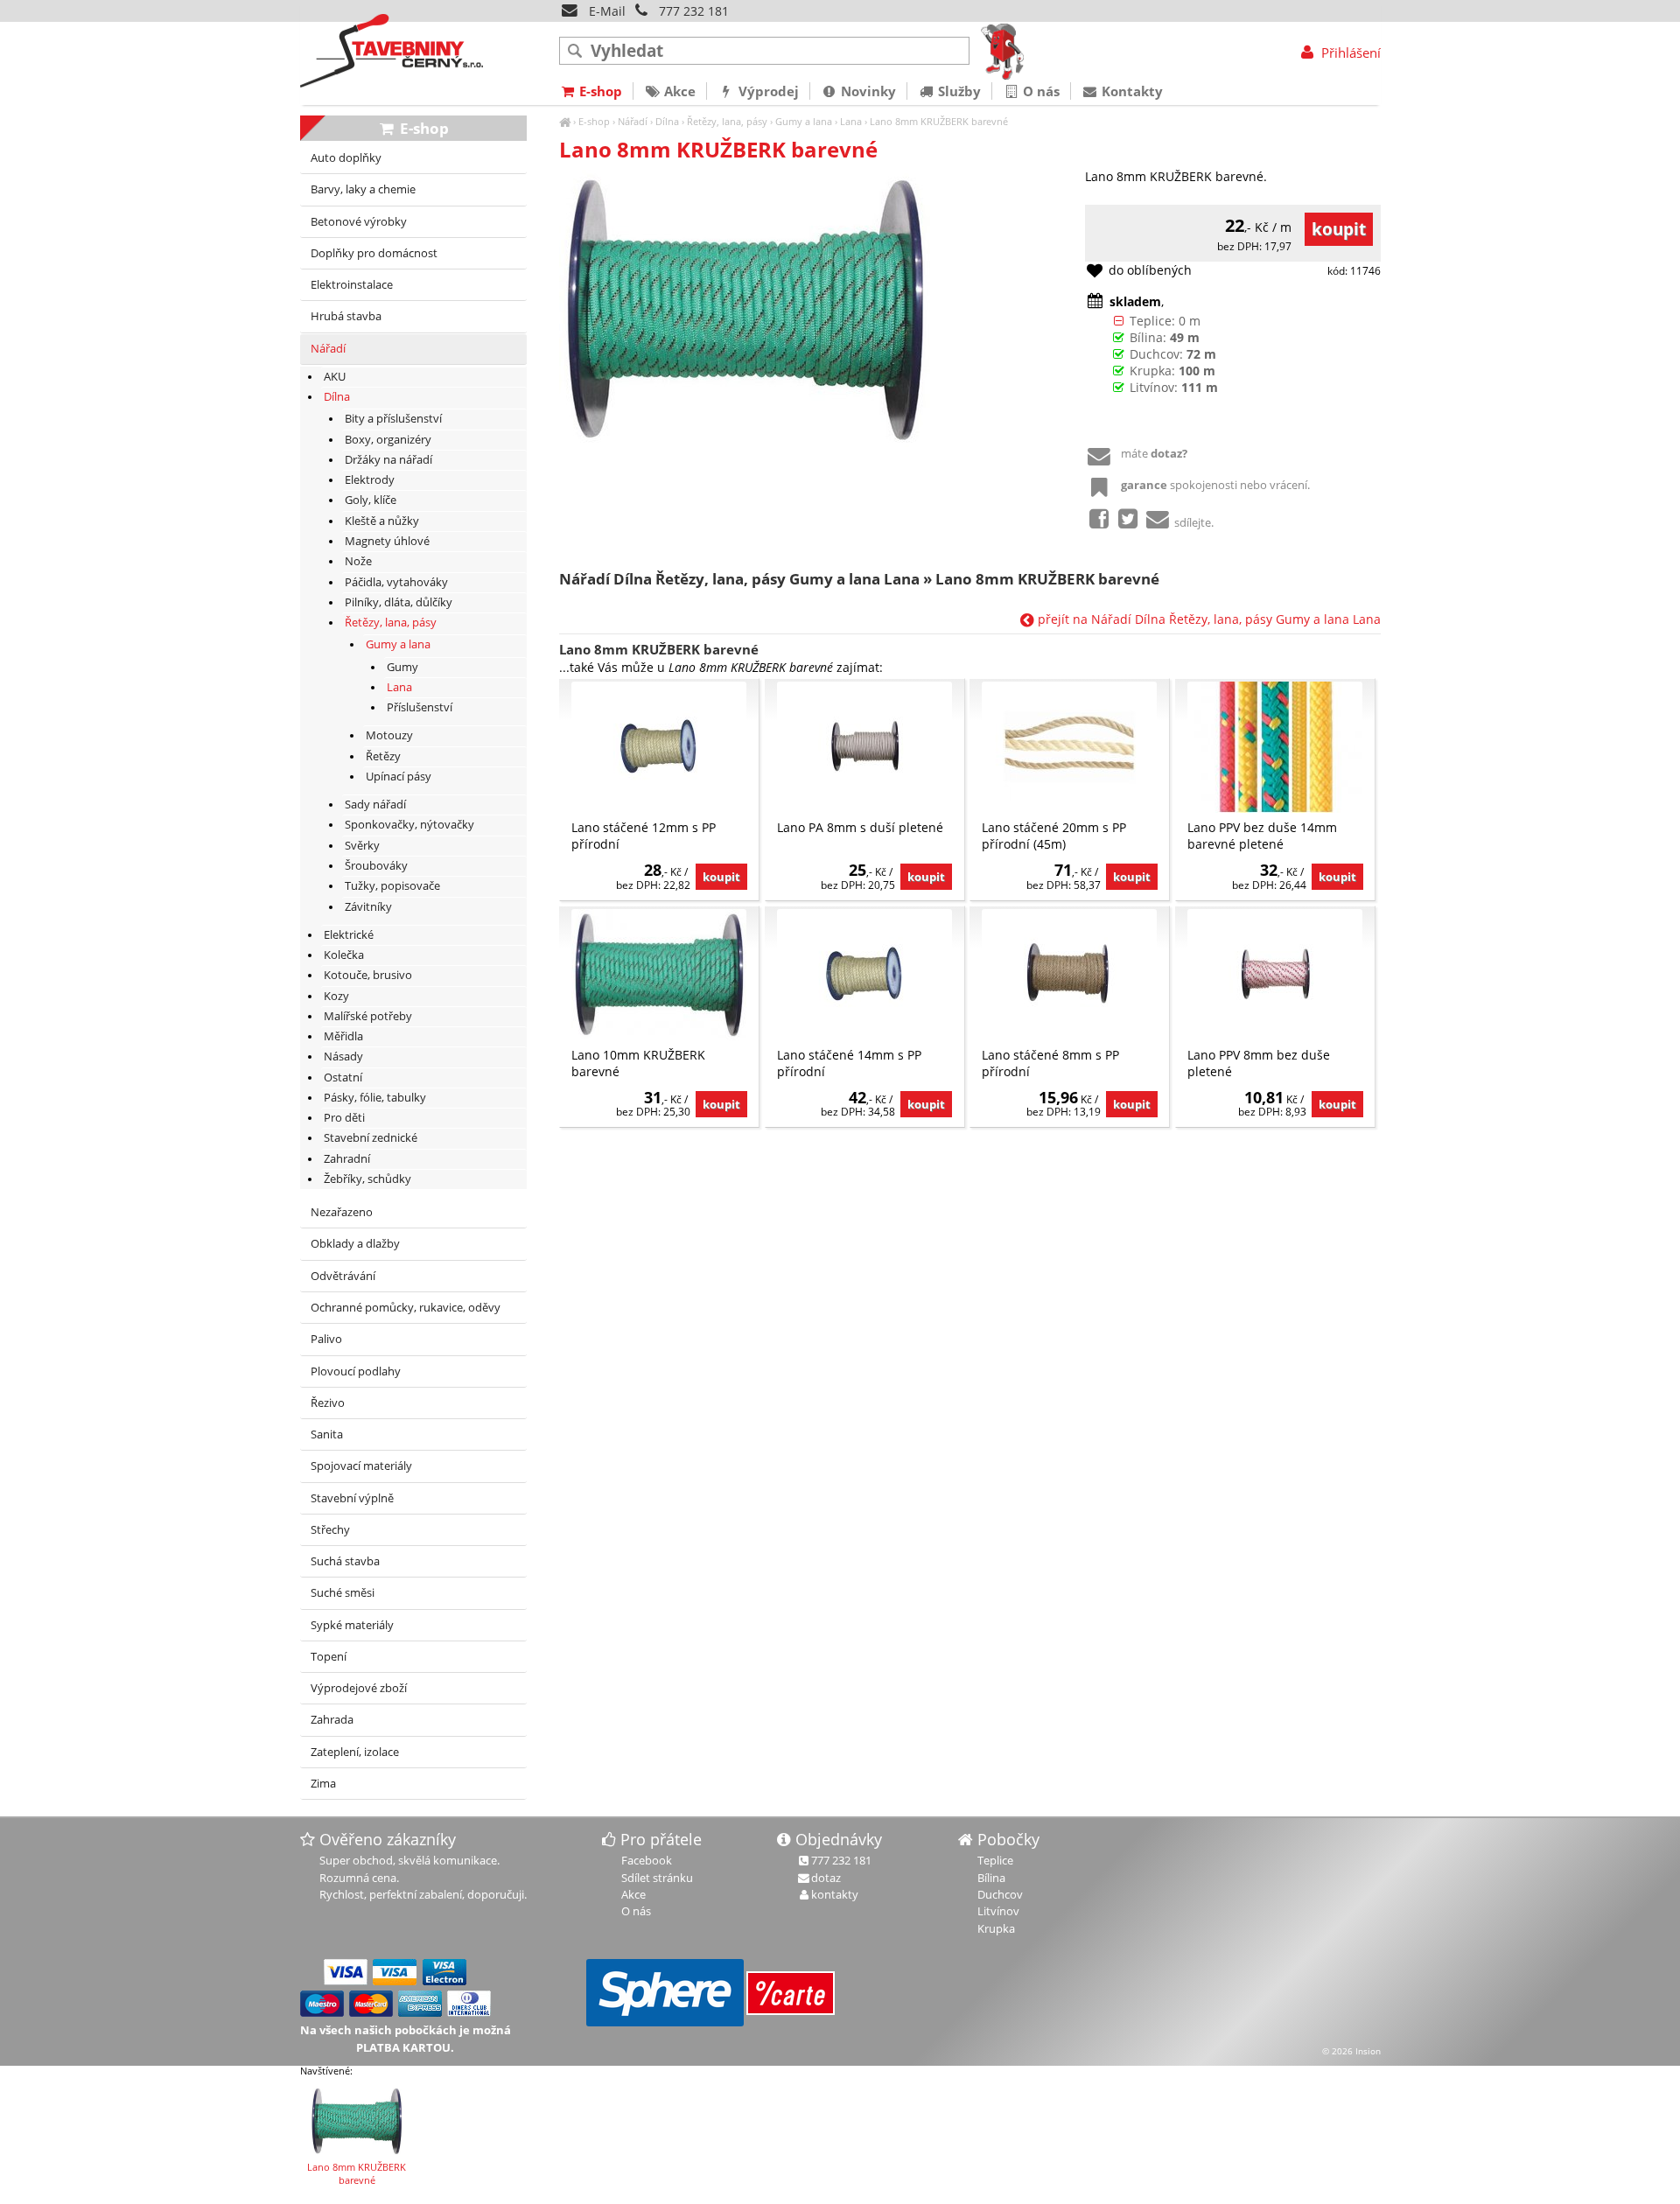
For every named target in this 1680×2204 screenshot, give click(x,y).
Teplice (995, 1860)
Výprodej (767, 91)
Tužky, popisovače (392, 886)
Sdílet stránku (657, 1878)
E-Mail (605, 11)
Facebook (647, 1860)
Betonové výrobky (359, 222)
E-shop (594, 121)
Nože (358, 561)
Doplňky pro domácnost (374, 253)
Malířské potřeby (368, 1016)
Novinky (867, 91)
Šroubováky (376, 866)
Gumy (402, 667)
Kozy (336, 996)
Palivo (326, 1339)
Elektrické (349, 935)
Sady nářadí (375, 805)
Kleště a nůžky (382, 521)
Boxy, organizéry (388, 440)
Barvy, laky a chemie (363, 189)
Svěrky (362, 846)
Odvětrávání (343, 1276)
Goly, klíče (371, 500)
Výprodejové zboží (359, 1688)
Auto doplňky (346, 158)
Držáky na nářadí (388, 460)
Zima (323, 1784)
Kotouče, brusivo (368, 975)
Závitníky (368, 907)
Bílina (991, 1878)
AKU (335, 377)
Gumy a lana (804, 121)
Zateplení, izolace (355, 1752)
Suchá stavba (345, 1561)
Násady (343, 1057)
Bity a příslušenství (393, 419)
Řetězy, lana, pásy (727, 121)
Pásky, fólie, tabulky (375, 1098)
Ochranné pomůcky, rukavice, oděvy (406, 1308)
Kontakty (1130, 91)
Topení (329, 1657)
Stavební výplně (352, 1498)
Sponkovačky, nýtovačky (409, 825)
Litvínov (998, 1911)
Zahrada (332, 1720)
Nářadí (633, 121)
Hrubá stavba (346, 316)
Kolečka (344, 955)
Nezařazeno (342, 1212)
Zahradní (347, 1159)
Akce (678, 91)
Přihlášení (1349, 52)
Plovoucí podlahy (356, 1371)
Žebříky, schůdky (367, 1179)
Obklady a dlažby (355, 1244)
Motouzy (389, 735)
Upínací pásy (399, 777)
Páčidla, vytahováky (396, 582)
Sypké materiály (352, 1625)
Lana (851, 121)
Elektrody (370, 480)
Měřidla (343, 1036)
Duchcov (1000, 1894)
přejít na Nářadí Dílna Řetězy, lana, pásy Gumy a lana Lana (1207, 619)
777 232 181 (694, 11)
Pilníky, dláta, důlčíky (399, 602)
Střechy (330, 1530)
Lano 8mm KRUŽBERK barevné (939, 121)
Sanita (327, 1434)
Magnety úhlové (387, 541)
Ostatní (343, 1078)
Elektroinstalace (352, 285)
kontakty (835, 1894)
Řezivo (328, 1403)
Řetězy (383, 756)
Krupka (996, 1928)
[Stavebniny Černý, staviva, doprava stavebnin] (565, 121)
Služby (958, 91)
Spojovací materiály (361, 1466)
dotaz (826, 1878)
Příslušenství (420, 707)
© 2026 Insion (1351, 2051)
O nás (1039, 91)
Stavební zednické (371, 1138)
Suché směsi (343, 1593)
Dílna (667, 121)
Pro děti (344, 1118)
